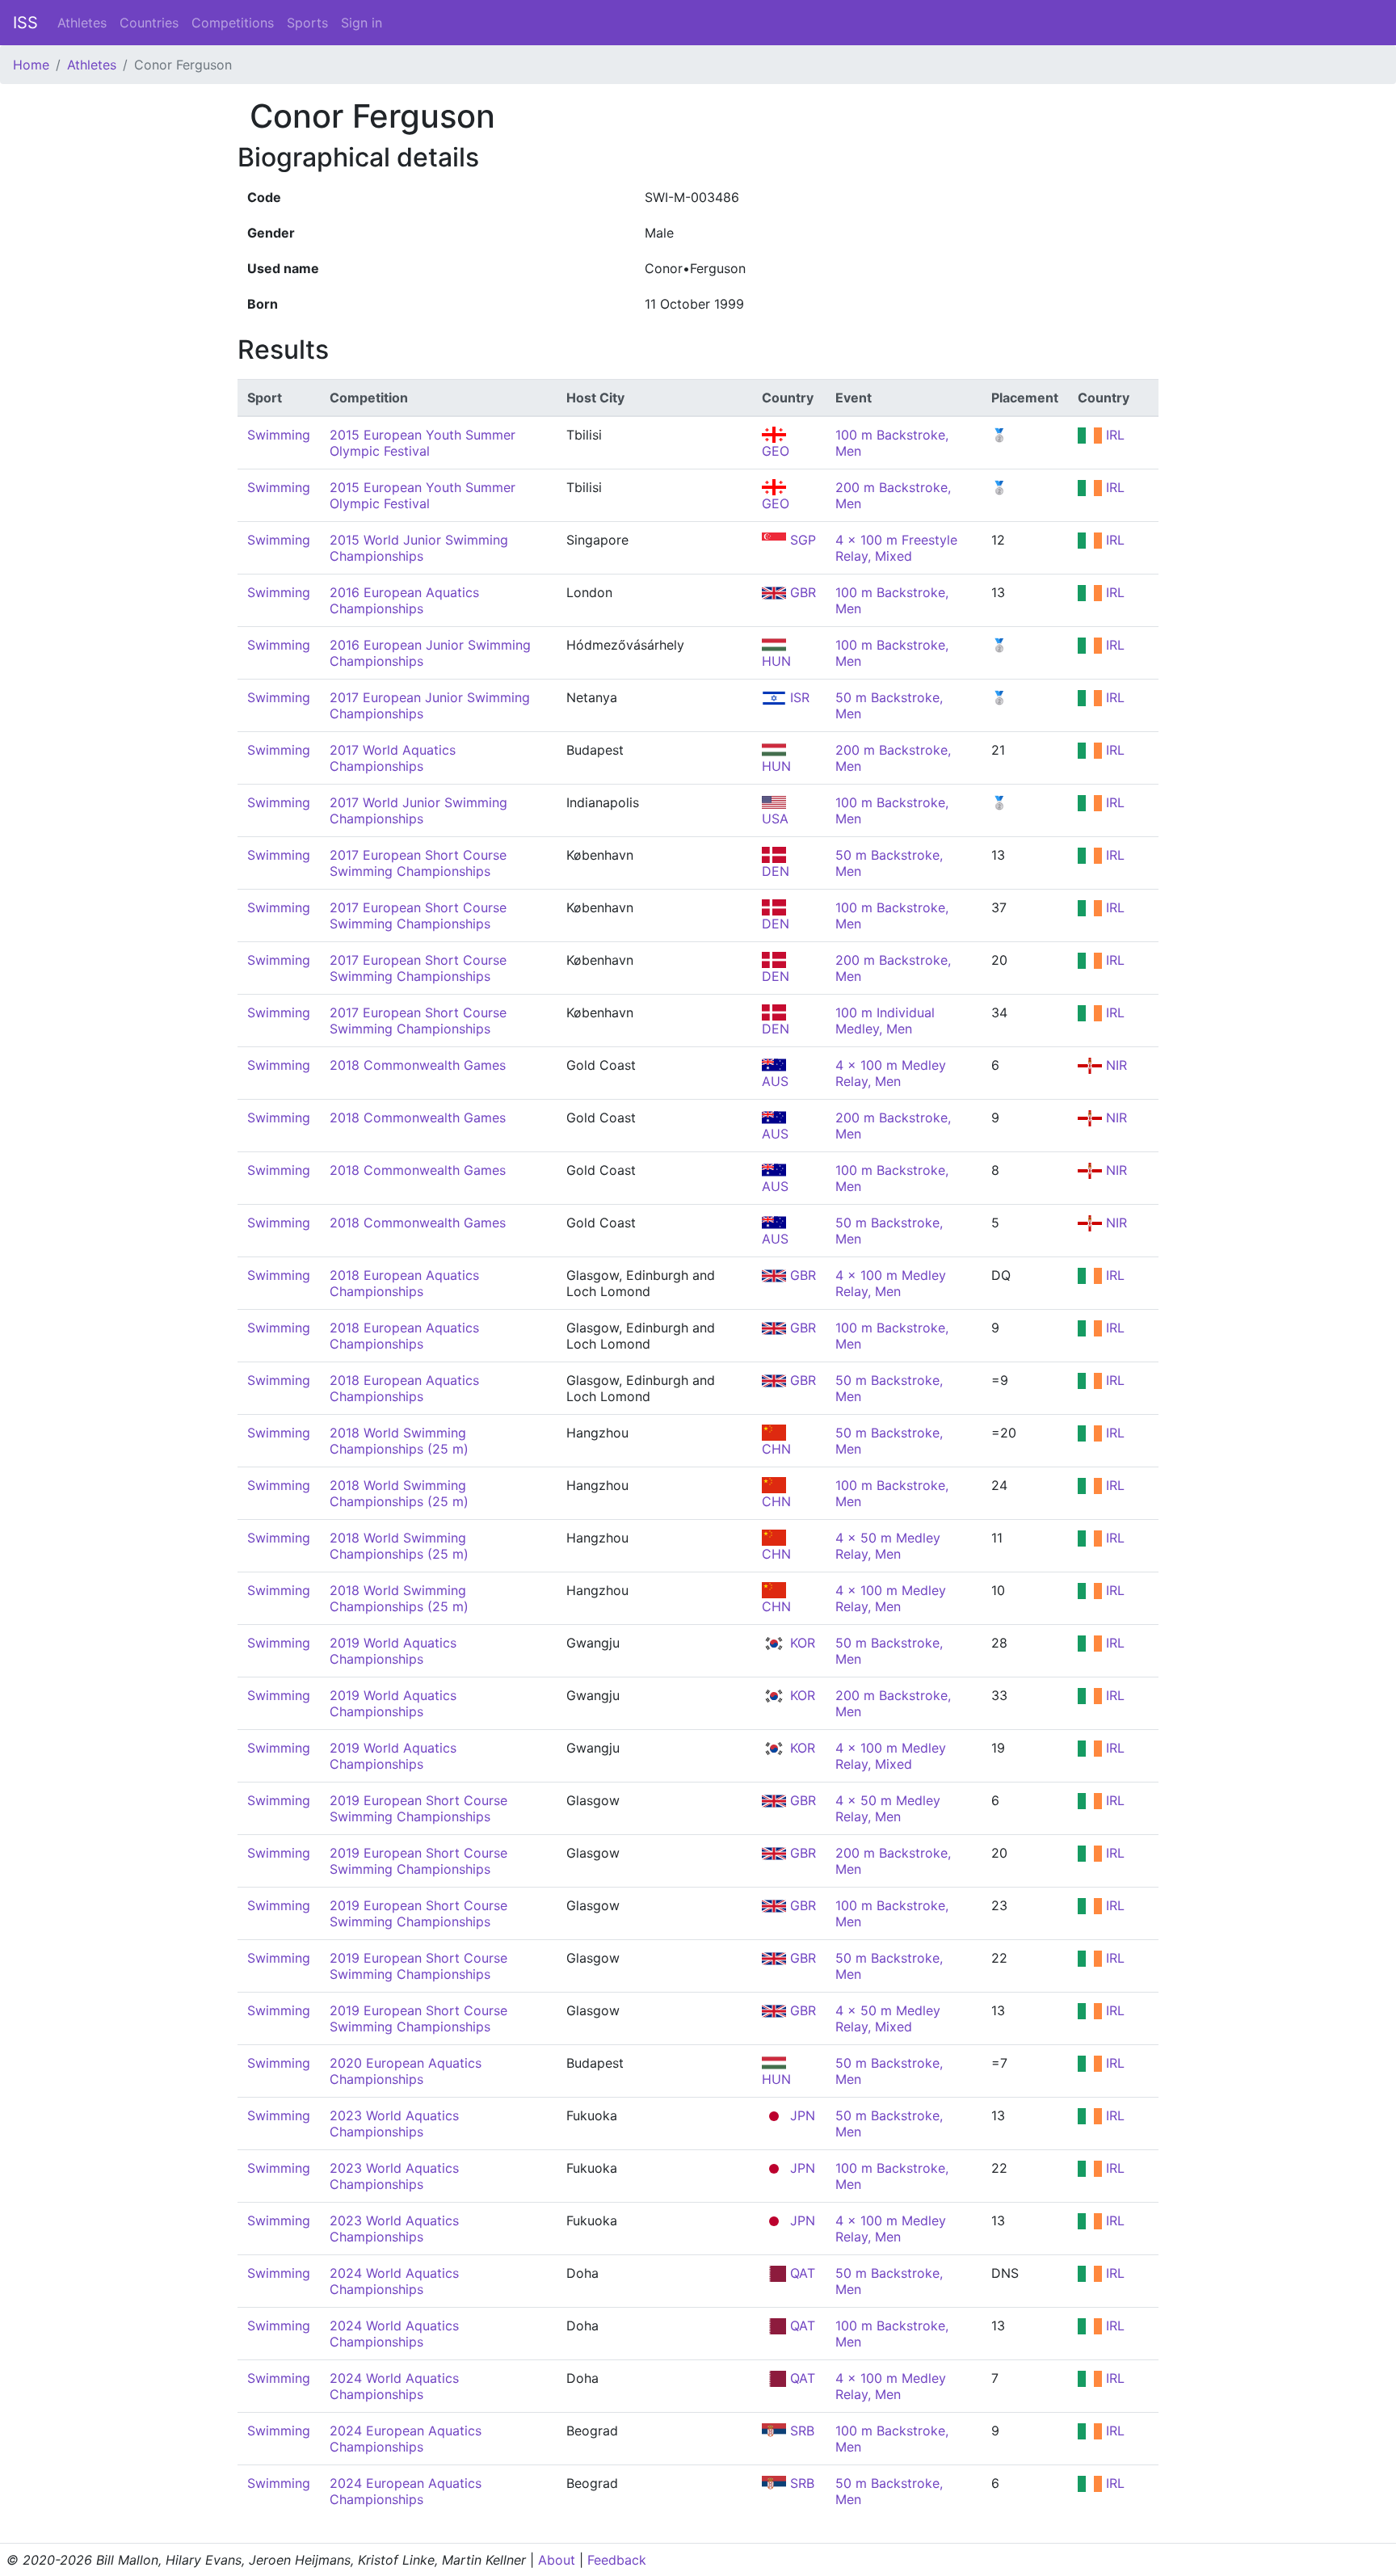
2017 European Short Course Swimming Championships (418, 863)
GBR (801, 592)
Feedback (617, 2560)
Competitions (233, 23)
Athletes (82, 23)
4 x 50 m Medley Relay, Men (888, 1546)
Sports (307, 23)
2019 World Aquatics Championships (393, 1651)
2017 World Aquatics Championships (393, 758)
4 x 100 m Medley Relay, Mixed (891, 1756)
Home (31, 65)
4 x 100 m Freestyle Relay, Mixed (896, 548)
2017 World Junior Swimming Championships (418, 810)
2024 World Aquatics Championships (394, 2281)
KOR (801, 1643)
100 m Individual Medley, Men (885, 1021)
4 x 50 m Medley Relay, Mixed (888, 2018)
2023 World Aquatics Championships (394, 2124)
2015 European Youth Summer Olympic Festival (423, 443)
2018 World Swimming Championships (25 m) (399, 1441)
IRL (1113, 435)
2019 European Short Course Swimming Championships (418, 1808)
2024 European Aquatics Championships (406, 2439)
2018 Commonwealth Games (418, 1065)
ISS (25, 23)
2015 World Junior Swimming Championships (419, 548)
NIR (1114, 1065)
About (557, 2560)
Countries (149, 23)
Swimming (279, 435)
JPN (801, 2115)
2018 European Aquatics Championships (404, 1283)
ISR (798, 697)
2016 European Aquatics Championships (404, 600)
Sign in (362, 23)
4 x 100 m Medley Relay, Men (891, 1073)
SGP (801, 540)
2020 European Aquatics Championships (406, 2071)
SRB (800, 2431)
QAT (801, 2273)
